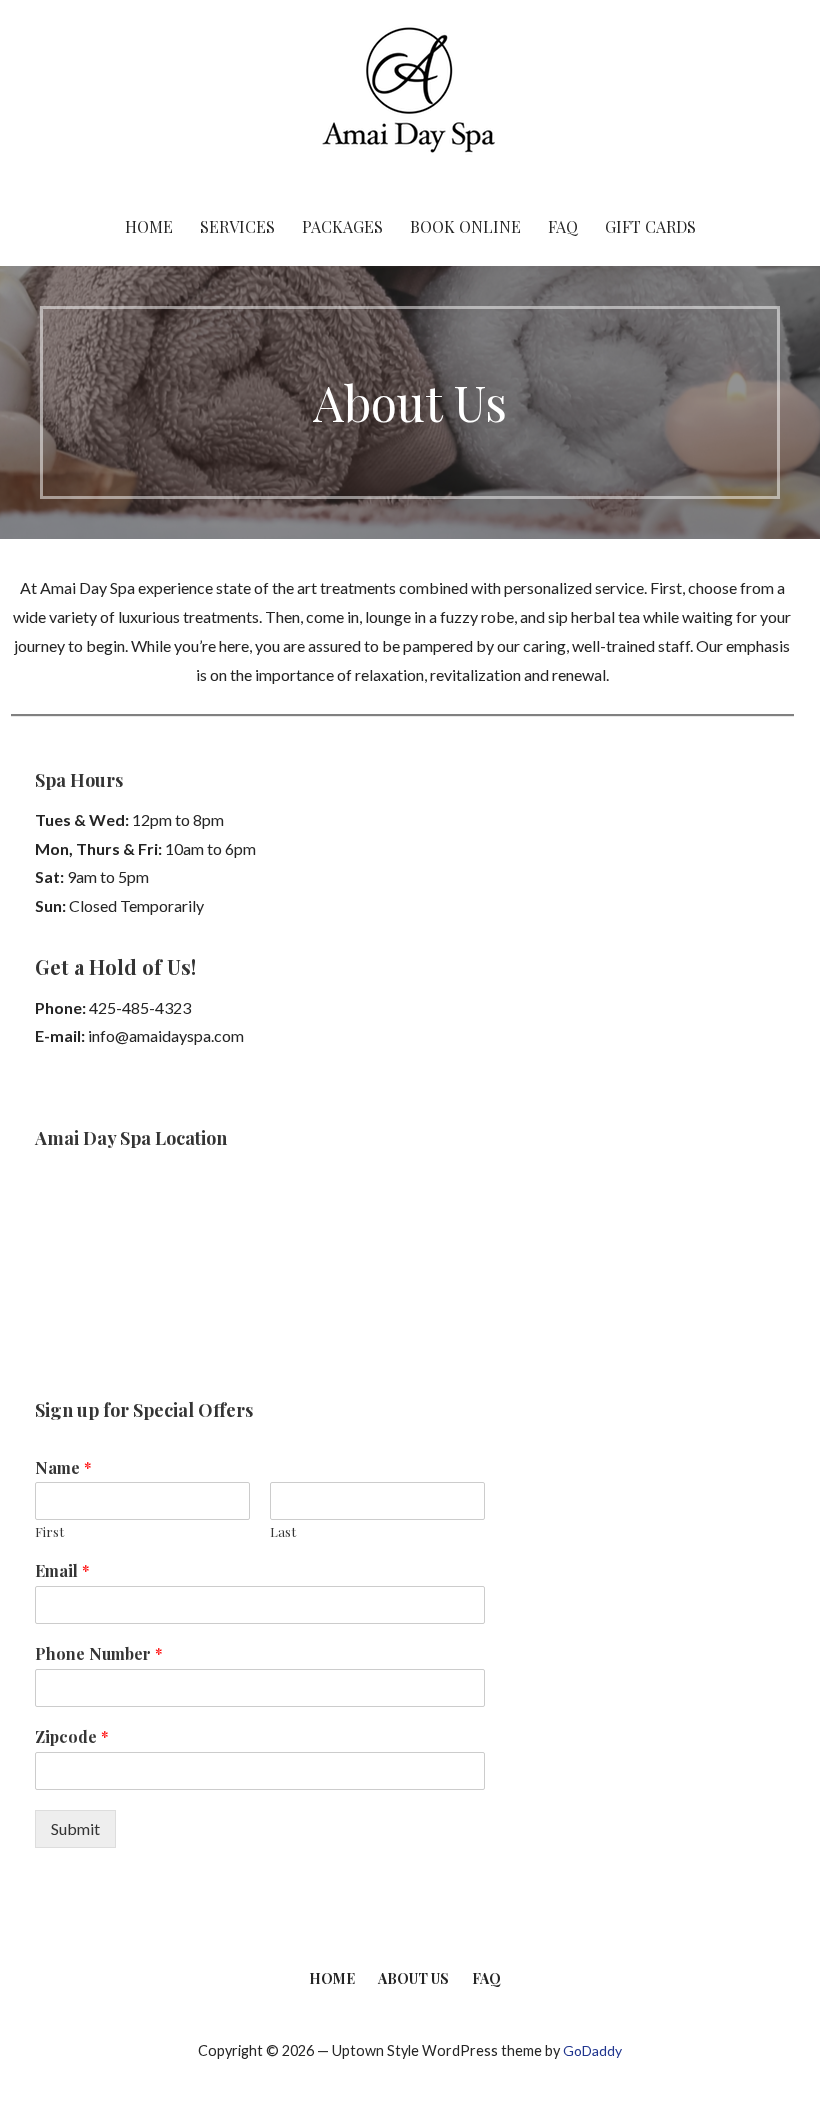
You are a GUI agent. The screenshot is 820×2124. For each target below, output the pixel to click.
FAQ (563, 226)
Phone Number (99, 1654)
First (49, 1532)
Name (63, 1468)
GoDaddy (592, 2050)
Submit (75, 1828)
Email (62, 1571)
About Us (413, 1978)
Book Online (465, 226)
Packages (342, 226)
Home (149, 226)
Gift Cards (650, 226)
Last (283, 1532)
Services (237, 226)
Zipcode (72, 1737)
